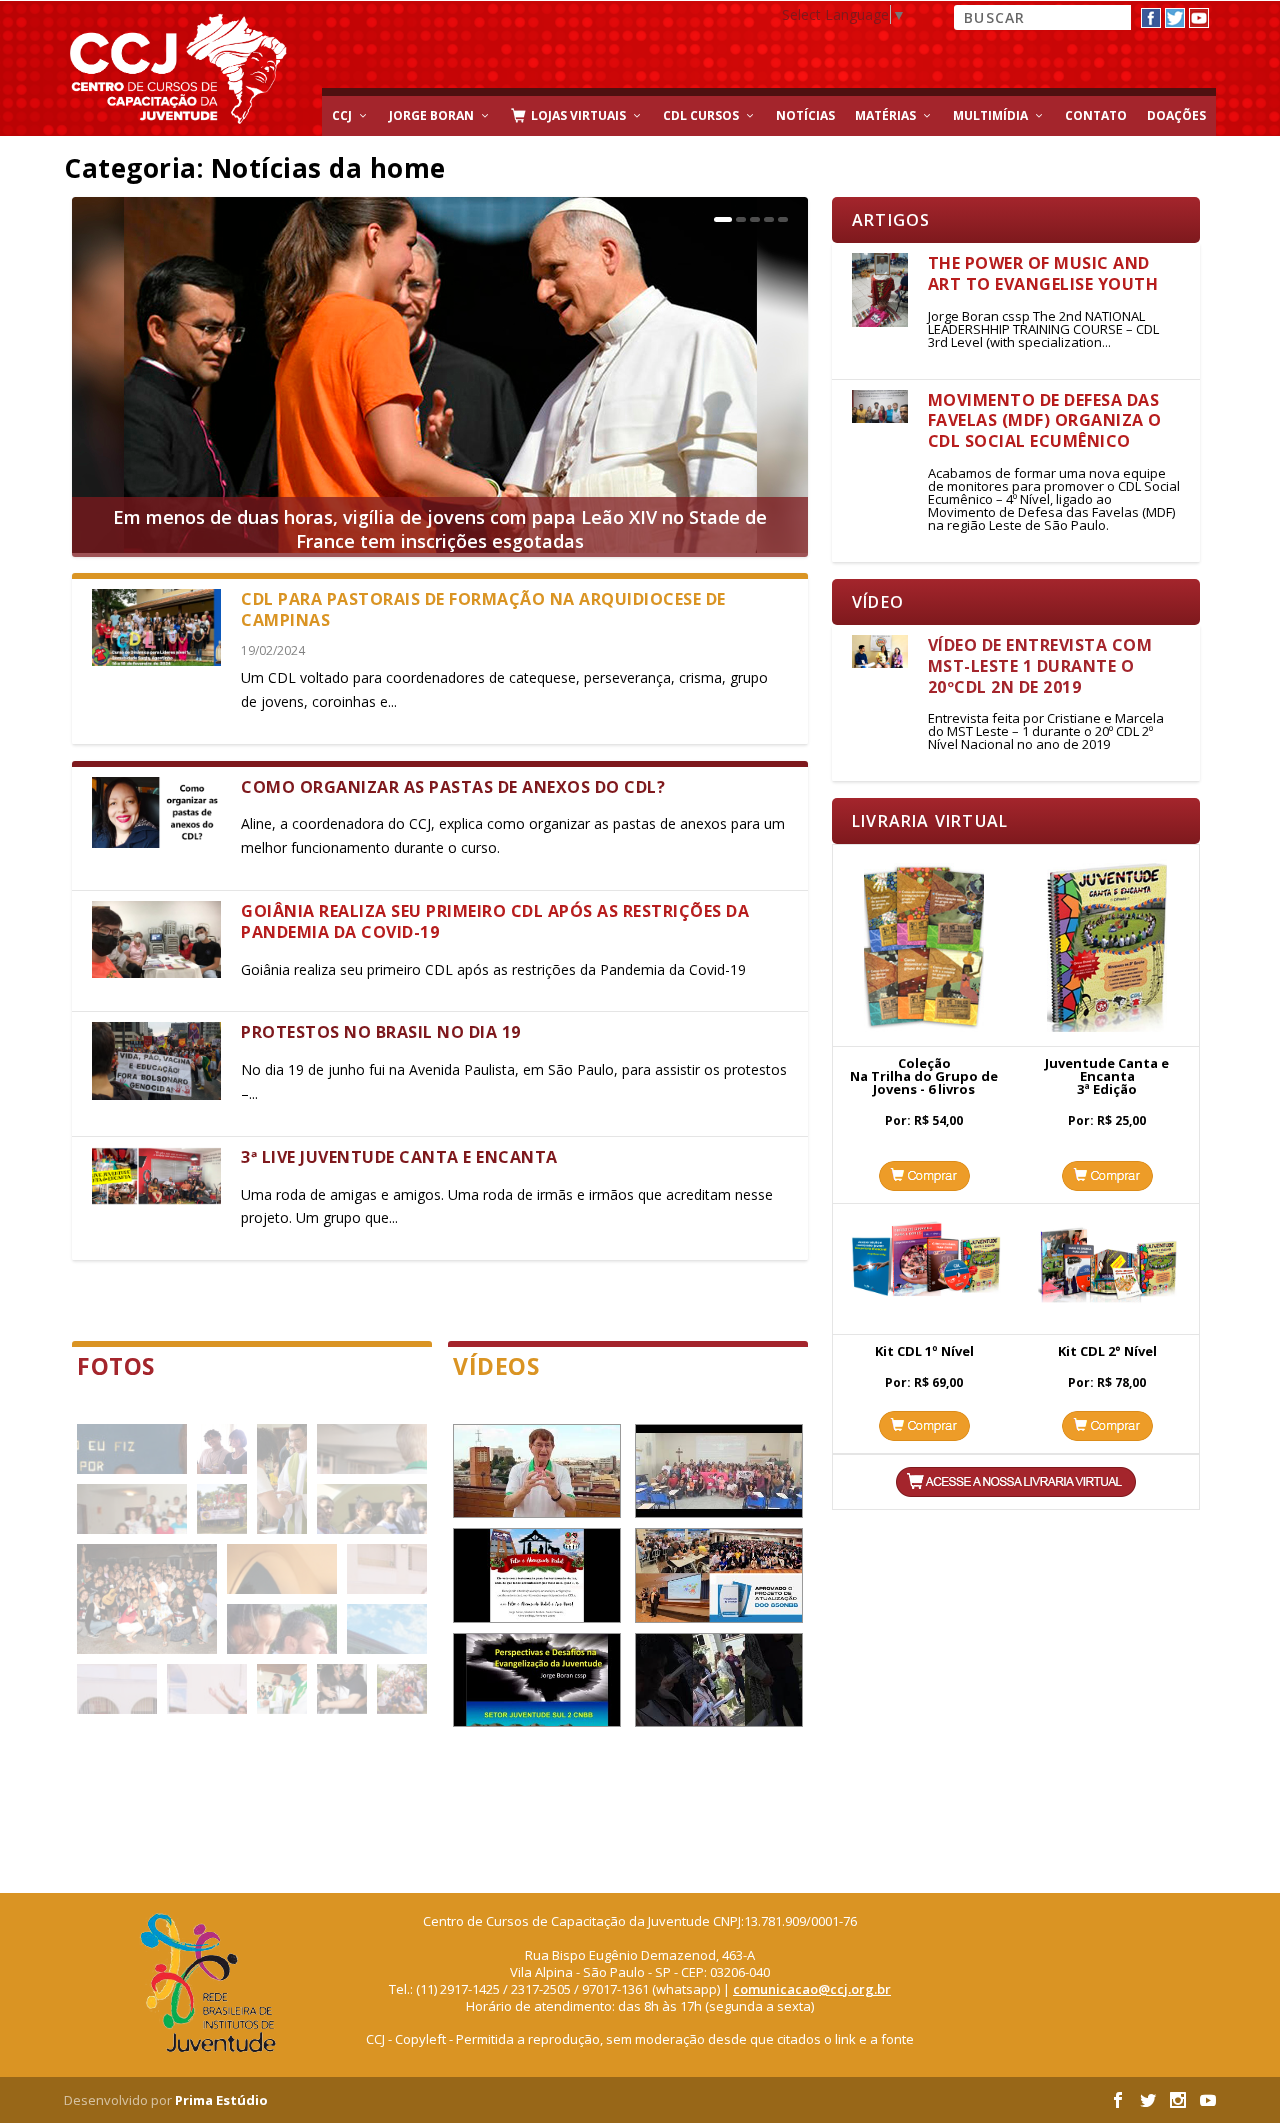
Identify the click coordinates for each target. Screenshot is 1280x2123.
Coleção (924, 1063)
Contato (1096, 115)
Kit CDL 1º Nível (924, 1351)
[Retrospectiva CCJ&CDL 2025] (537, 1575)
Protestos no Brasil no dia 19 (381, 1032)
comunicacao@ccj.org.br (812, 1989)
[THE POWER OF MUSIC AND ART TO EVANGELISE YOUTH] (880, 290)
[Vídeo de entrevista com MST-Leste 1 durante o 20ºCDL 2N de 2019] (880, 651)
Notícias (805, 115)
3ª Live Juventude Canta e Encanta (399, 1157)
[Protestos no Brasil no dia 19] (156, 1060)
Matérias (885, 115)
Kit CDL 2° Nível (1107, 1351)
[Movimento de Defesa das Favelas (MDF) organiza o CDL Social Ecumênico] (880, 406)
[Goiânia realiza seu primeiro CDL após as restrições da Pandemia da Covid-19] (156, 939)
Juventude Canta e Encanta (1107, 1069)
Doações (1176, 115)
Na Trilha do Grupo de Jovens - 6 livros (924, 1082)
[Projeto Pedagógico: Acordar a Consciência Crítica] (719, 1471)
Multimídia (990, 115)
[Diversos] (719, 1680)
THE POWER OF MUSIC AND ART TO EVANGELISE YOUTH (1043, 273)
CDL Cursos (701, 115)
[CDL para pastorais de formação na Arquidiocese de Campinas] (156, 627)
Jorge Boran (431, 115)
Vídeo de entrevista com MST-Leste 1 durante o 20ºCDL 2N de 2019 (1040, 666)
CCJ (342, 115)
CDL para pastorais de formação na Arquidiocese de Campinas (483, 609)
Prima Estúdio (221, 2100)
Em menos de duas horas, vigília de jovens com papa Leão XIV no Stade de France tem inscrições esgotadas (440, 529)
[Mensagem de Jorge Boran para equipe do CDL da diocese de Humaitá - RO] (537, 1471)
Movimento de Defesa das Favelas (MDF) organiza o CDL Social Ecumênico (1045, 421)
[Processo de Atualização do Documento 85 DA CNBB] (719, 1575)
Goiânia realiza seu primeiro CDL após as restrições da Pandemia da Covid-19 (495, 921)
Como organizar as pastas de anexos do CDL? (453, 787)
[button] (132, 1449)
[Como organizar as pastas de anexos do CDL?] (156, 812)
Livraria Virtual (930, 821)
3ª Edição (1107, 1089)
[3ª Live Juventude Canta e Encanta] (156, 1184)
